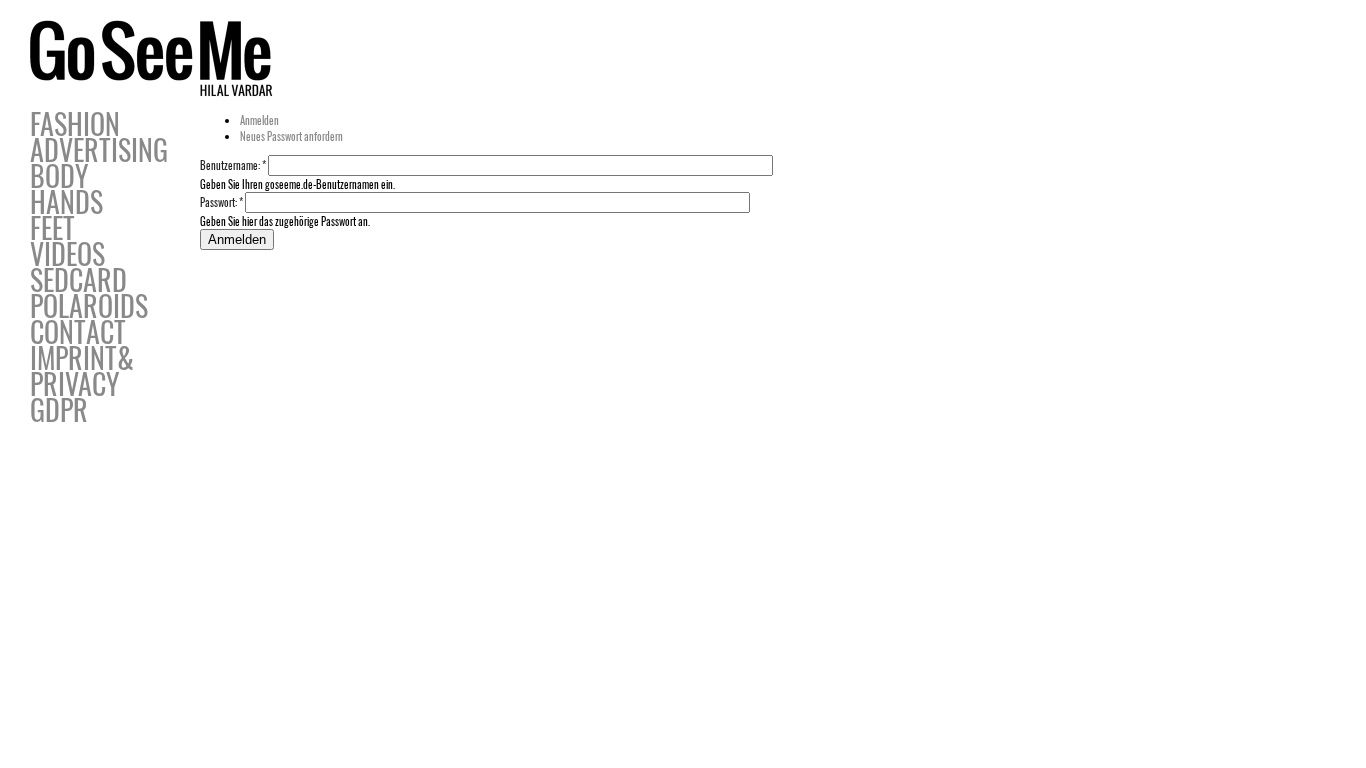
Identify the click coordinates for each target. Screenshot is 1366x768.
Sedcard (78, 279)
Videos (67, 253)
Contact (78, 331)
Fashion (75, 123)
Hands (66, 201)
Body (59, 175)
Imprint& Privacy (82, 370)
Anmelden (259, 120)
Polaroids (89, 305)
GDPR (59, 409)
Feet (52, 227)
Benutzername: (233, 165)
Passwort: (221, 202)
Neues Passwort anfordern (291, 136)
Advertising (99, 149)
